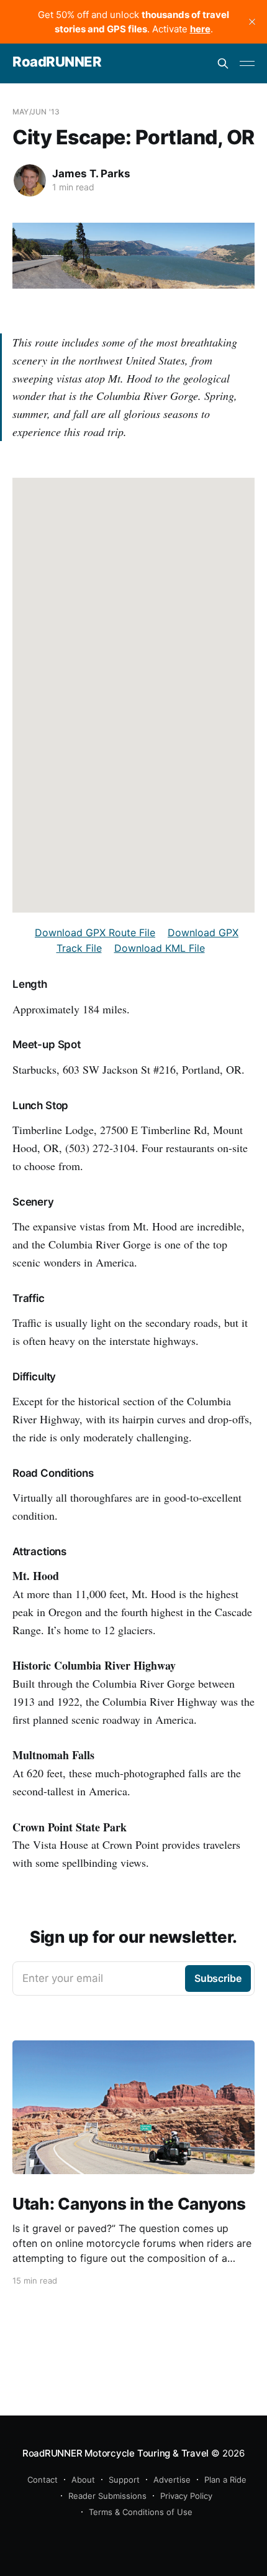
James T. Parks (91, 174)
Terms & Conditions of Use (141, 2512)
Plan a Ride (225, 2480)
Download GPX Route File (95, 932)
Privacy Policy (186, 2496)
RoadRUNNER (57, 62)
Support (124, 2480)
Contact (43, 2480)
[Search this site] (223, 63)
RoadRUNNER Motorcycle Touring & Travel (115, 2453)
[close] (252, 22)
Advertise (172, 2480)
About (83, 2480)
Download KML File (160, 948)
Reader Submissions (107, 2496)
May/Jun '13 (36, 112)
